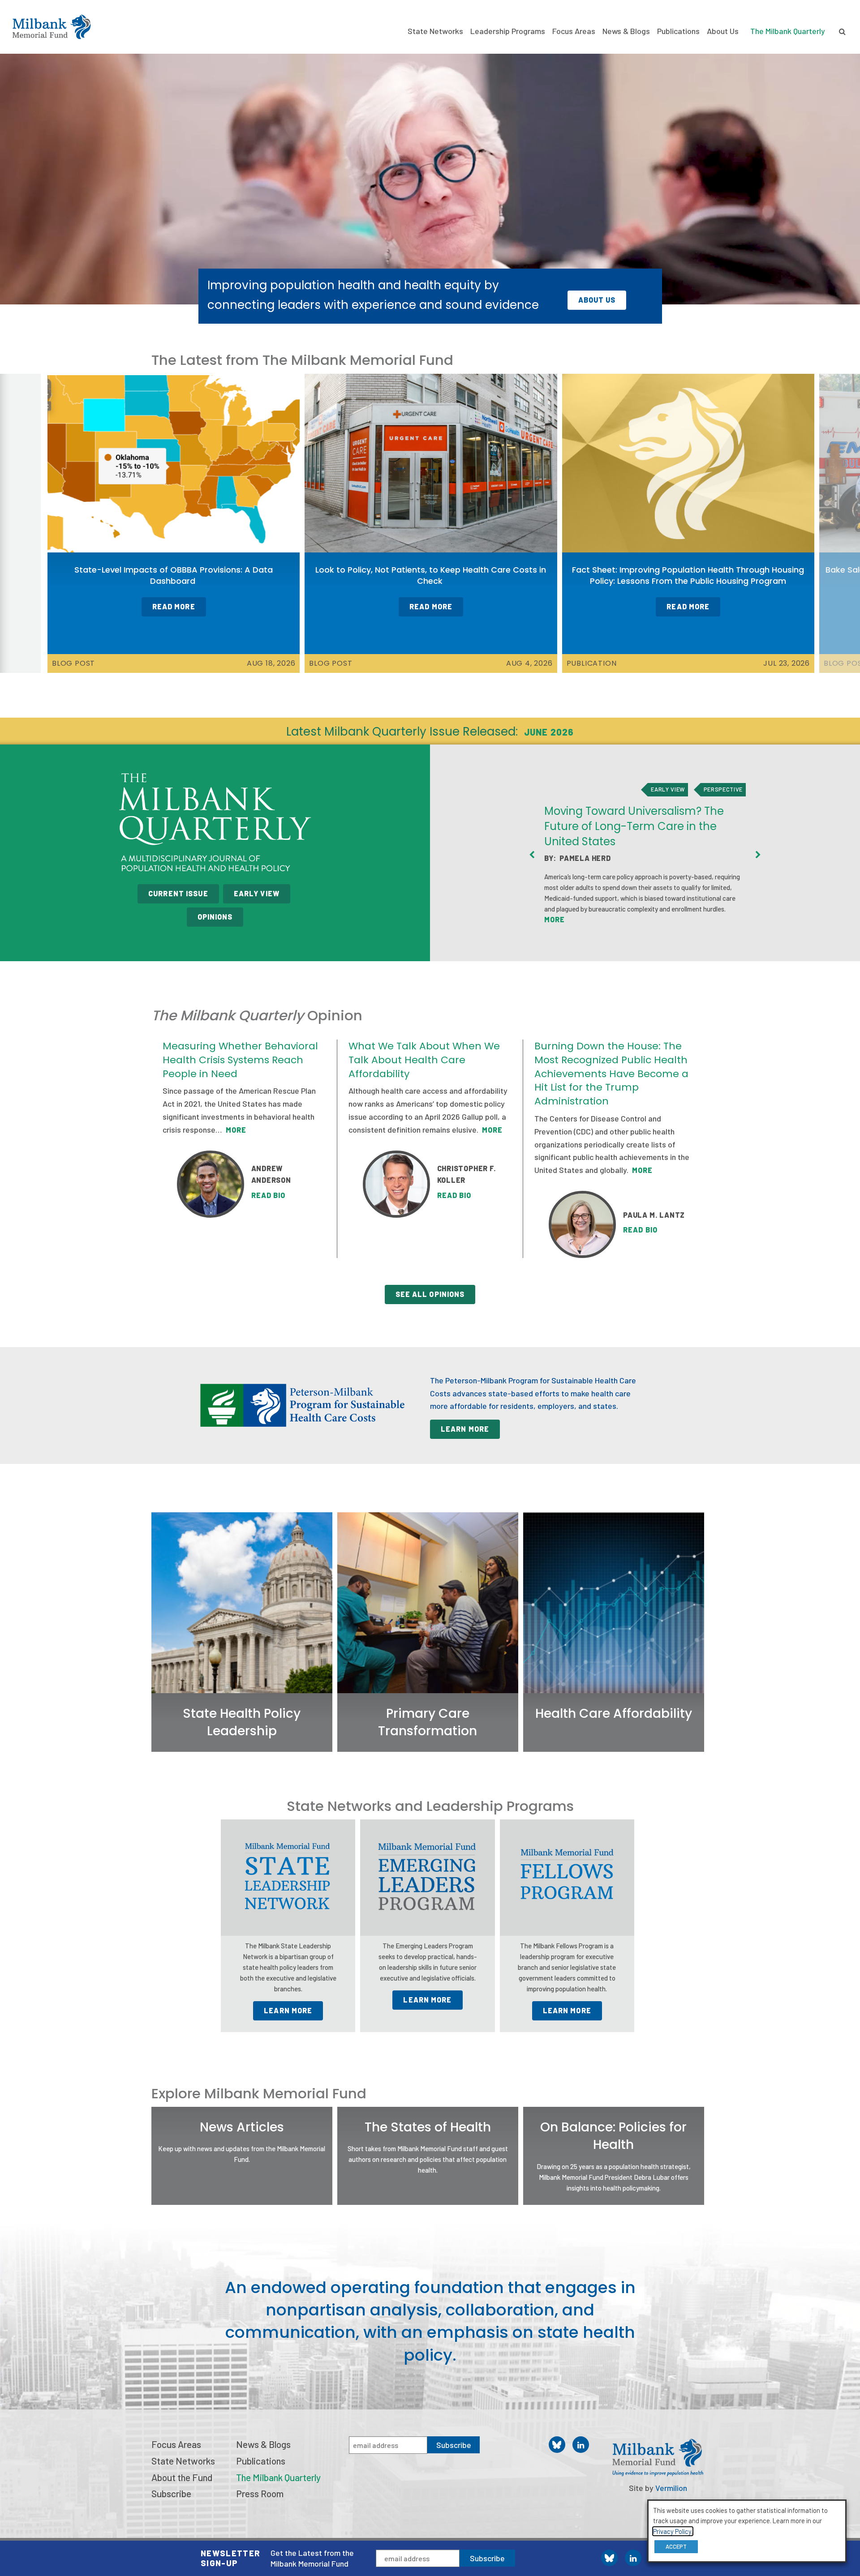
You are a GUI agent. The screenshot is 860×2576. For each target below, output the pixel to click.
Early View (257, 893)
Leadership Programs (508, 31)
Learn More (465, 1429)
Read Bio (269, 1195)
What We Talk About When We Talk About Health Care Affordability (424, 1060)
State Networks (435, 31)
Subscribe (487, 2558)
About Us (723, 31)
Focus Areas (574, 31)
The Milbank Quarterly (788, 31)
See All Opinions (430, 1294)
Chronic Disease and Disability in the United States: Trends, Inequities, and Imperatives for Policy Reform (642, 815)
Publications (678, 31)
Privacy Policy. (673, 2531)
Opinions (215, 917)
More (672, 931)
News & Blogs (626, 31)
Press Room (260, 2493)
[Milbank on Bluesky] (609, 2558)
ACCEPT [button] (676, 2546)
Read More (174, 606)
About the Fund (182, 2477)
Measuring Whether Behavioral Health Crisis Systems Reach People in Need (240, 1060)
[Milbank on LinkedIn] (633, 2558)
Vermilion (671, 2488)
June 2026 (549, 732)
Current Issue (178, 893)
